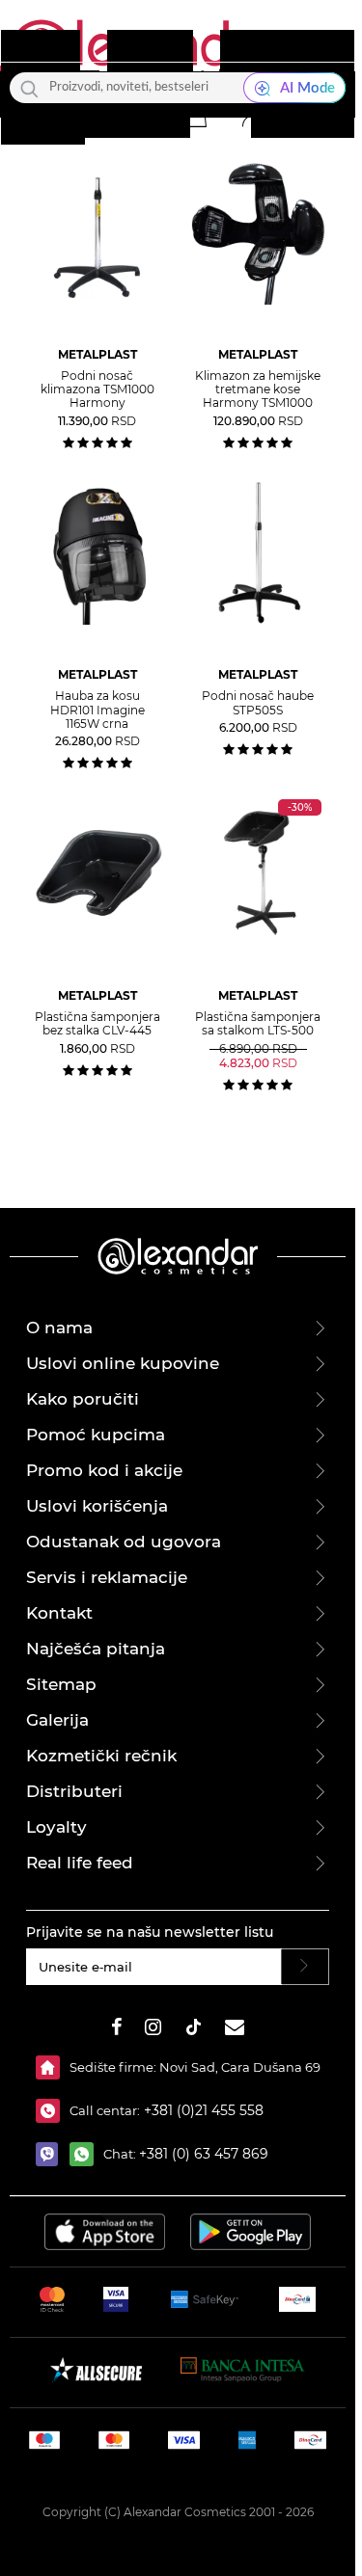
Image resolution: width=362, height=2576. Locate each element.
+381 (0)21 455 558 (202, 2110)
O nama (59, 1328)
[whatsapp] (86, 2154)
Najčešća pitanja (96, 1649)
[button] (195, 115)
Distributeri (74, 1791)
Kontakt (59, 1613)
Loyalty (56, 1827)
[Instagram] (153, 2030)
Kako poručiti (83, 1399)
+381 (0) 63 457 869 (204, 2154)
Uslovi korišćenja (97, 1506)
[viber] (53, 2154)
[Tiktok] (193, 2030)
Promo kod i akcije (104, 1470)
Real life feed (80, 1863)
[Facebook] (117, 2030)
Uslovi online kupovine (123, 1363)
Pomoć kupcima (96, 1435)
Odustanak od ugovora (124, 1542)
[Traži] (29, 88)
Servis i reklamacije (107, 1577)
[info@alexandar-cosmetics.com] (235, 2030)
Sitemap (61, 1684)
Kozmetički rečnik (101, 1756)
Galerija (57, 1720)
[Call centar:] (53, 2111)
